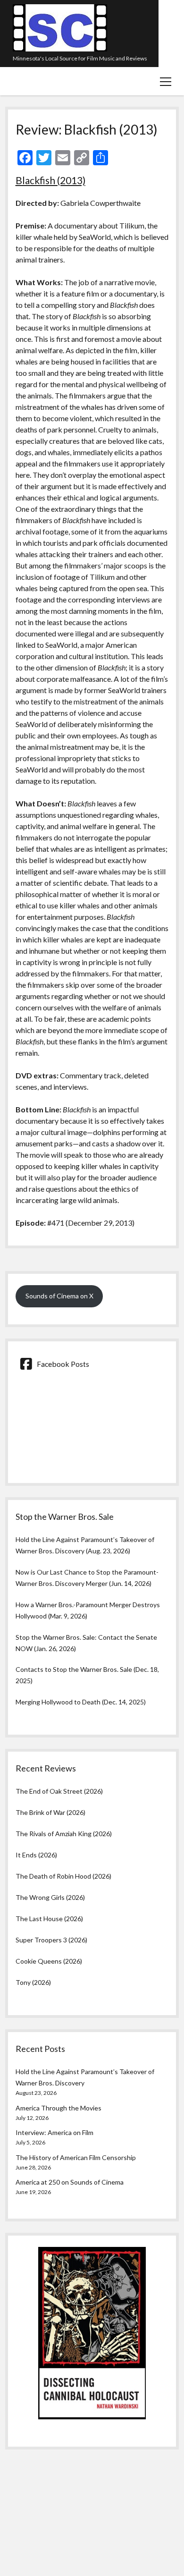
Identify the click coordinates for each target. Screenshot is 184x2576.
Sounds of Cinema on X (59, 1296)
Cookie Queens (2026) (49, 1961)
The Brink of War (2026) (50, 1812)
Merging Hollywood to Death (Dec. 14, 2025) (81, 1702)
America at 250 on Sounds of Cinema (70, 2182)
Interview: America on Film (54, 2132)
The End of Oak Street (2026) (59, 1791)
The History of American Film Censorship (76, 2157)
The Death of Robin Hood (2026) (63, 1876)
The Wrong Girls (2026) (50, 1897)
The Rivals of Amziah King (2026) (64, 1834)
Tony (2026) (33, 1982)
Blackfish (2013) (50, 180)
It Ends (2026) (36, 1855)
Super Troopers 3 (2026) (51, 1940)
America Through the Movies (59, 2108)
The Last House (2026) (49, 1919)
